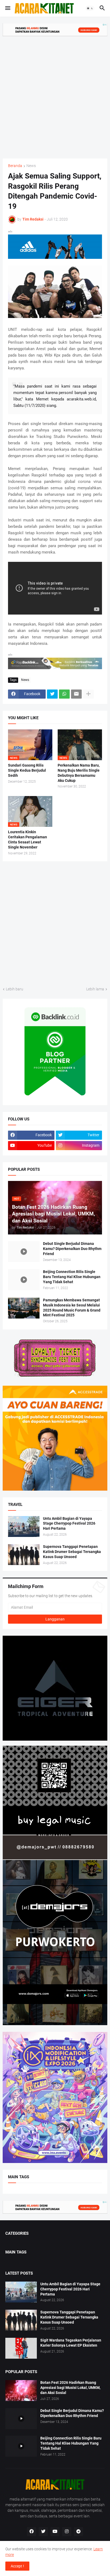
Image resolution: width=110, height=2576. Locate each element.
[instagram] (67, 2532)
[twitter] (43, 2532)
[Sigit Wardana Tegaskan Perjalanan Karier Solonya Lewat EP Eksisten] (21, 2348)
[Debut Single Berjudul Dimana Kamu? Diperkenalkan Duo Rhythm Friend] (24, 1252)
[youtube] (55, 2532)
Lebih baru (15, 989)
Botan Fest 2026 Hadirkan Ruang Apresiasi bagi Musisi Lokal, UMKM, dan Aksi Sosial (70, 2388)
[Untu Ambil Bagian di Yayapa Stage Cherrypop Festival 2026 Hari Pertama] (24, 1526)
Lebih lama (95, 989)
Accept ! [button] (17, 2566)
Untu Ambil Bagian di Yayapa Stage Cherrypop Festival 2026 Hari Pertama (69, 1524)
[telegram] (78, 2532)
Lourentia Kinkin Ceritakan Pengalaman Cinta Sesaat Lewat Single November (27, 840)
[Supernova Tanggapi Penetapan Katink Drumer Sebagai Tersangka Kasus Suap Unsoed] (24, 1555)
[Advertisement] (55, 94)
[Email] (76, 694)
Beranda (15, 166)
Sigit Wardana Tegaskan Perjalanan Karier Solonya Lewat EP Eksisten (71, 2343)
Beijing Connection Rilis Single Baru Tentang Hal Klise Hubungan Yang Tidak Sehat (72, 1277)
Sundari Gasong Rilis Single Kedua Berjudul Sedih (27, 770)
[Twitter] (52, 694)
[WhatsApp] (64, 694)
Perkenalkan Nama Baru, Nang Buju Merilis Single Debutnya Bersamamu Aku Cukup (79, 773)
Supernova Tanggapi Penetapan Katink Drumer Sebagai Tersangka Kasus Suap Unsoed (72, 1552)
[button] (7, 8)
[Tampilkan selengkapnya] (88, 694)
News (31, 166)
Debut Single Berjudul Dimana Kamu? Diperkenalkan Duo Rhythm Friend (72, 1249)
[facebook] (32, 2532)
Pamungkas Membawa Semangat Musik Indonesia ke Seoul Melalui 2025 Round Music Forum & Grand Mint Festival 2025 (72, 1308)
